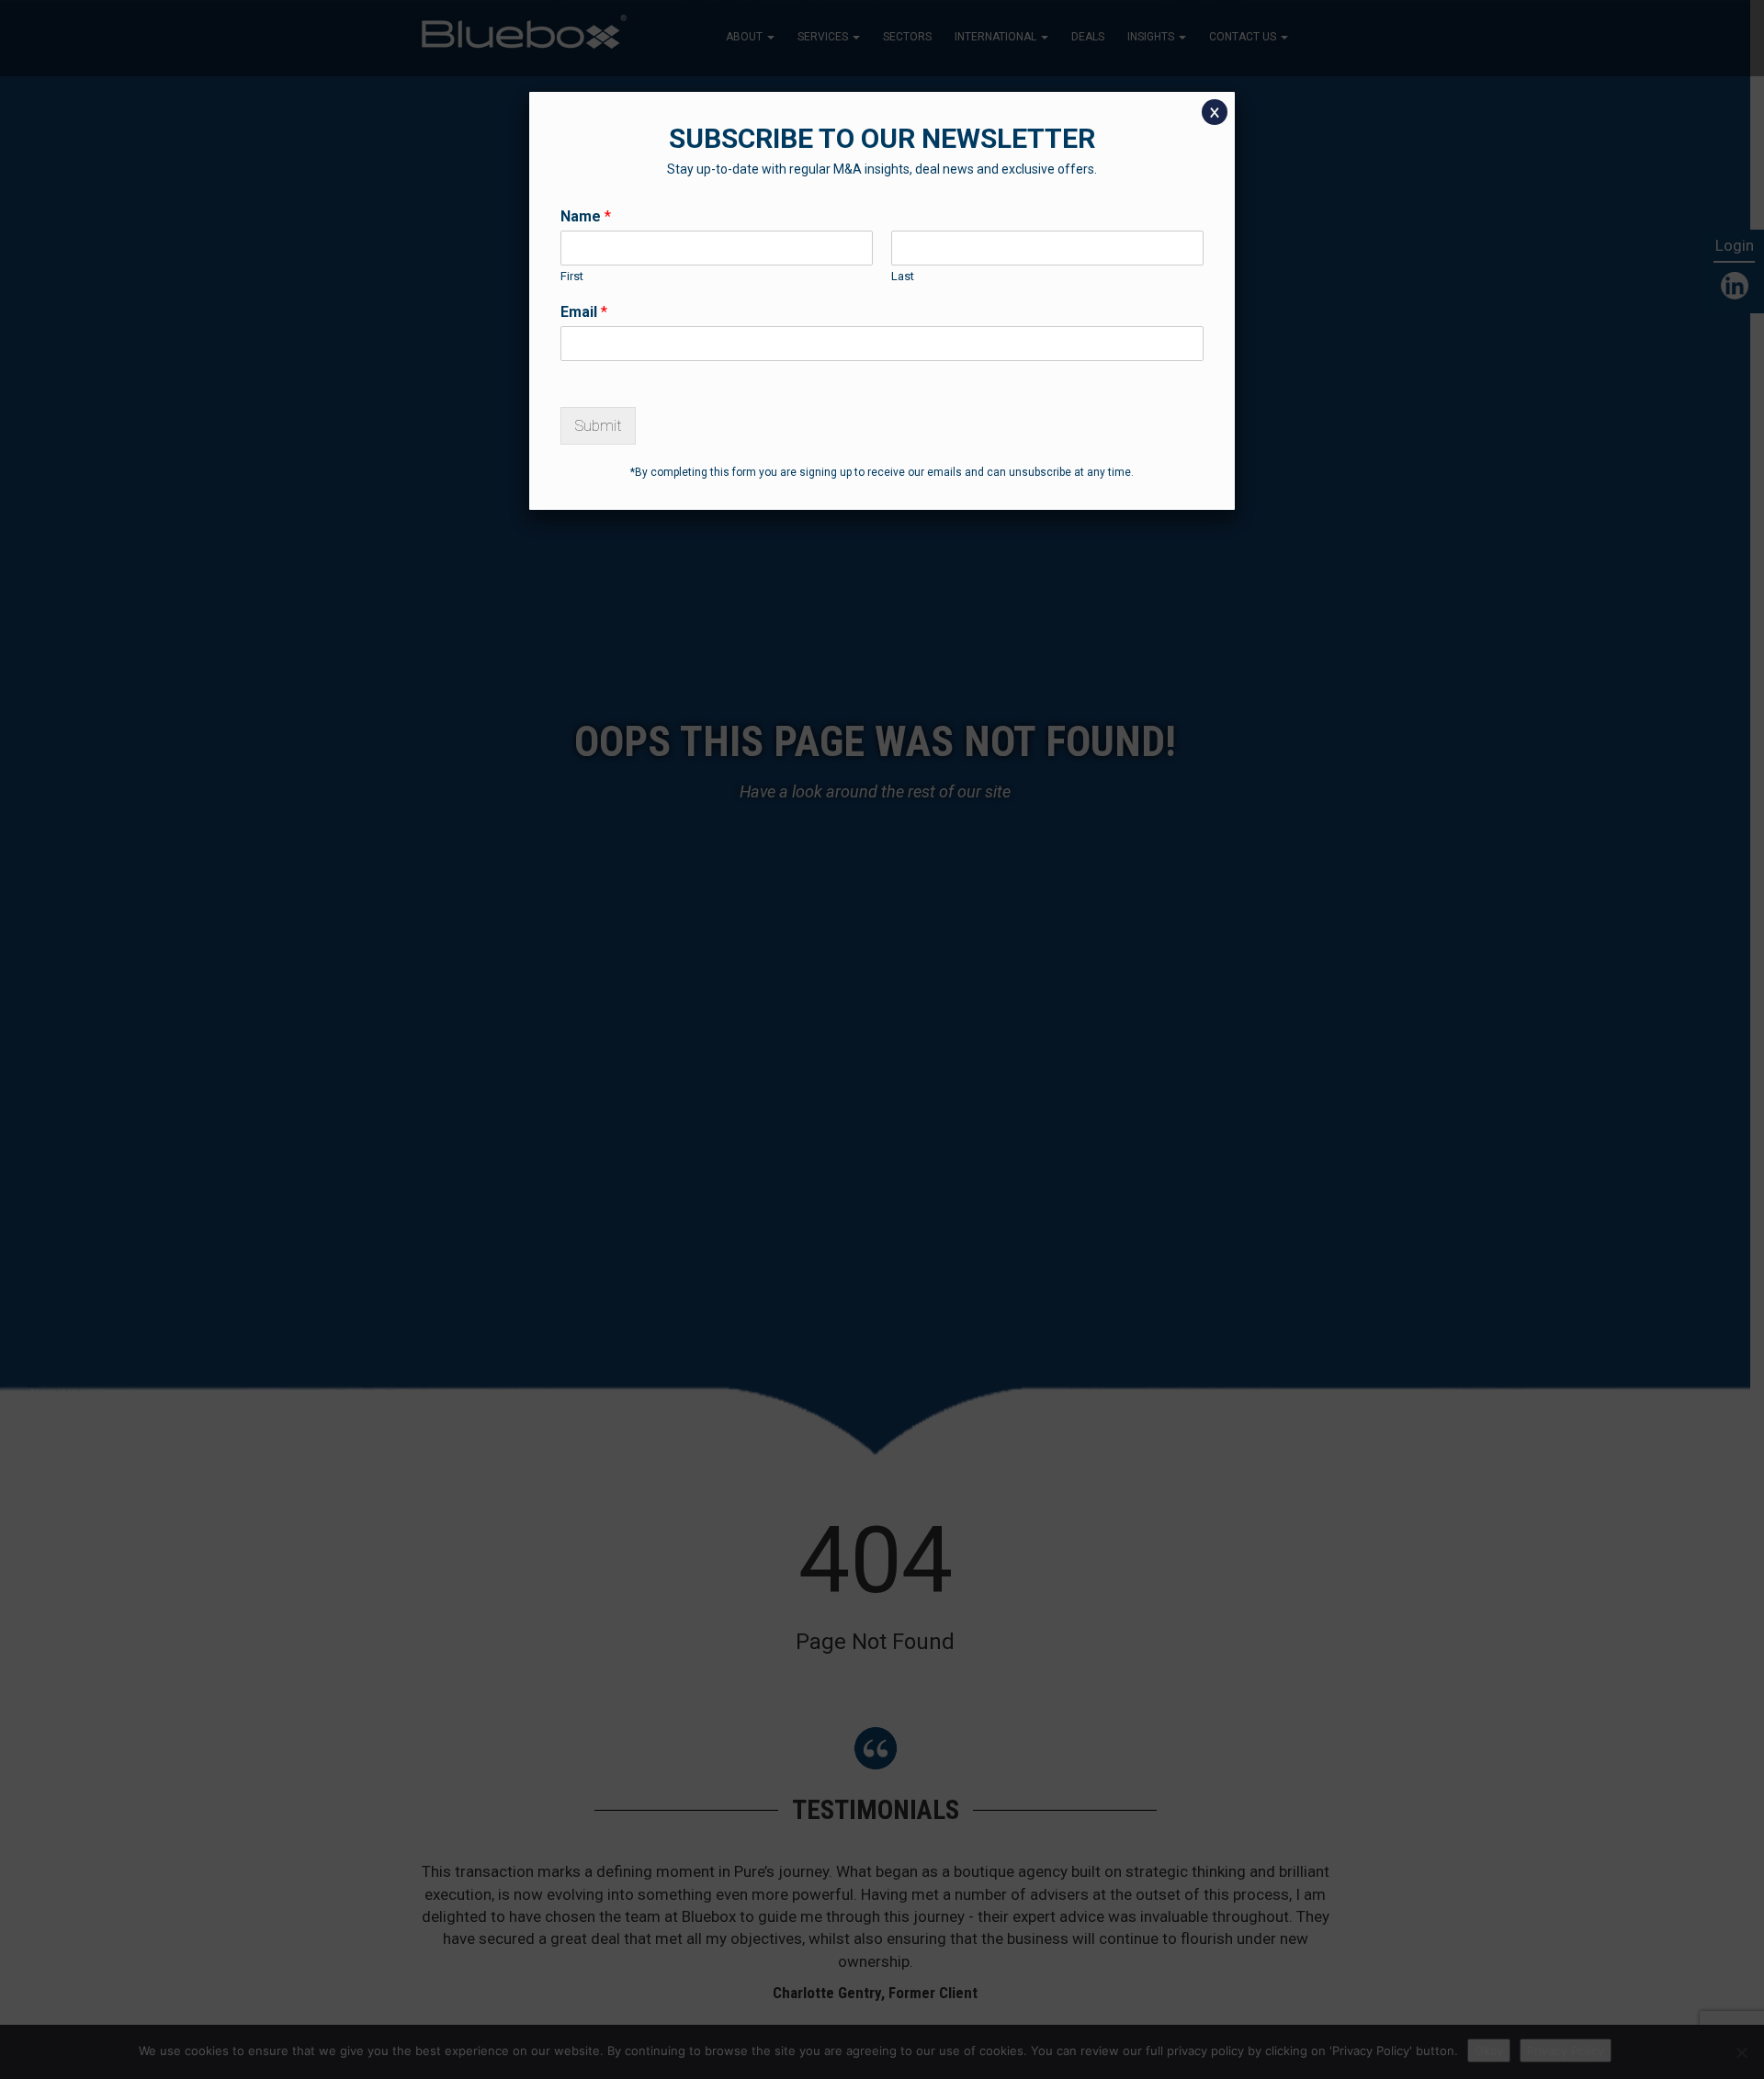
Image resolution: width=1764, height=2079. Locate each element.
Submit (598, 426)
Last (903, 276)
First (572, 276)
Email (584, 312)
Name (586, 216)
